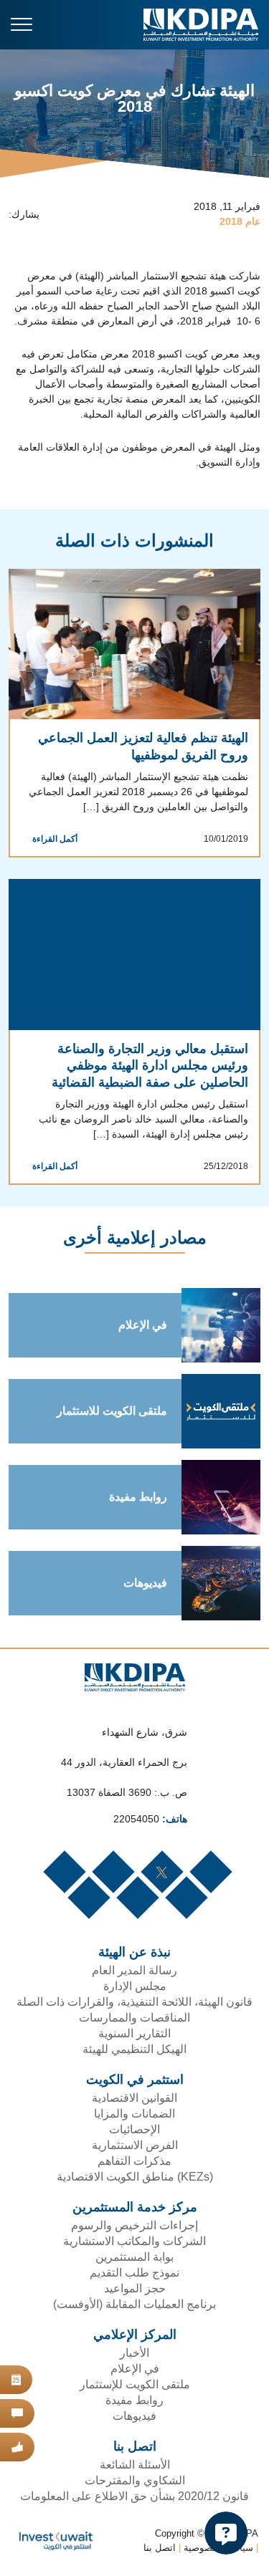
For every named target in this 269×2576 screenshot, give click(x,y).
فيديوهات (143, 1585)
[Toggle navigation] (22, 24)
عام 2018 (240, 222)
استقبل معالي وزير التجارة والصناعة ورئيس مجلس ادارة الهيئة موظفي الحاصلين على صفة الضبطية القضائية (146, 1067)
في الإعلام (140, 1327)
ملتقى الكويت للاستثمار (108, 1413)
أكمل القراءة (52, 840)
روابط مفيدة (138, 1499)
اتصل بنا (157, 2551)
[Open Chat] (226, 2533)
